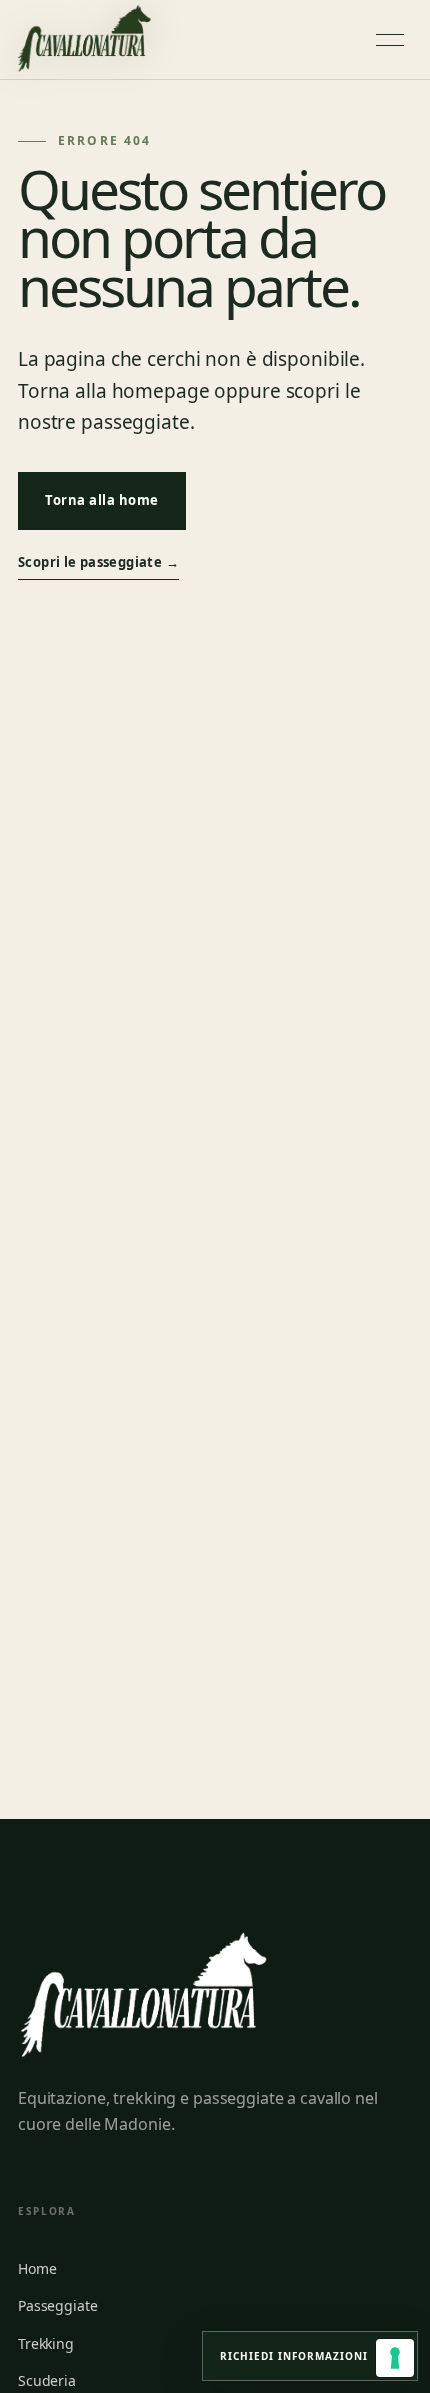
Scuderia (47, 2380)
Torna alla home (102, 500)
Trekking (46, 2343)
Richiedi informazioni (310, 2355)
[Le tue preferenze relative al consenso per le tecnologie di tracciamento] (395, 2358)
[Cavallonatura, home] (84, 39)
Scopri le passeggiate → (98, 562)
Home (37, 2268)
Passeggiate (58, 2305)
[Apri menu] (390, 40)
